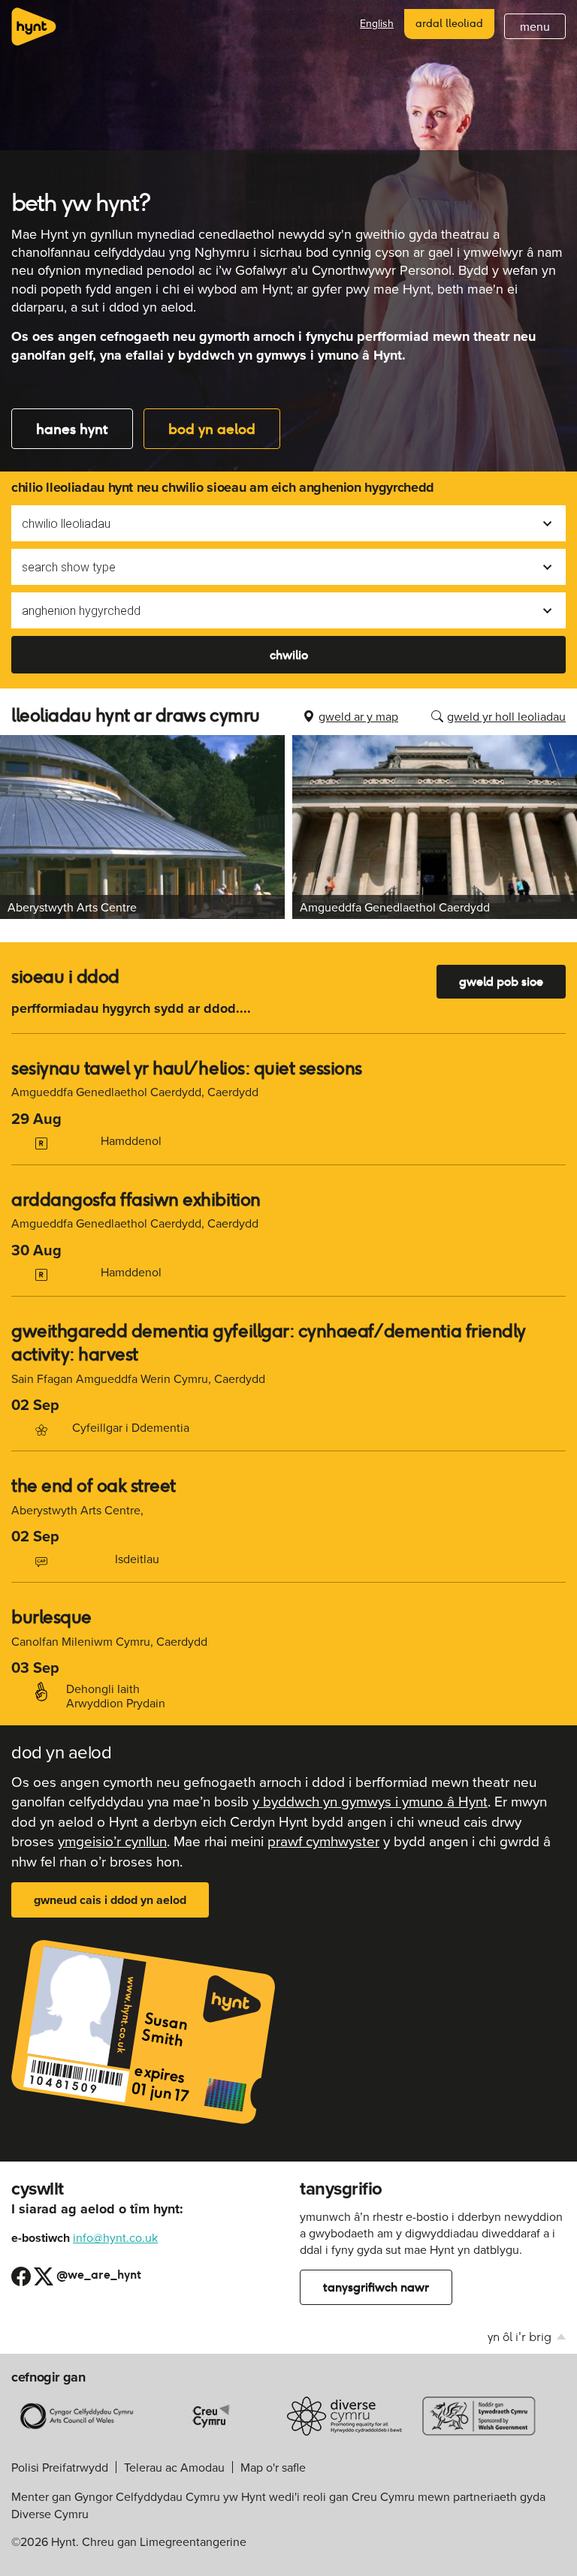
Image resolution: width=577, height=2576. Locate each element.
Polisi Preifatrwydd (60, 2467)
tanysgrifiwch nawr (376, 2287)
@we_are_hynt (88, 2274)
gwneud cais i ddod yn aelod (110, 1900)
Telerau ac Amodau (174, 2467)
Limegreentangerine (193, 2541)
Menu (535, 26)
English (377, 24)
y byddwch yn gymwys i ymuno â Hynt (370, 1801)
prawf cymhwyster (323, 1841)
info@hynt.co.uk (115, 2237)
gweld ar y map (358, 716)
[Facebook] (21, 2274)
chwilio (289, 655)
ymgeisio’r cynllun (112, 1841)
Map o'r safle (273, 2467)
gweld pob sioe (501, 982)
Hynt (34, 27)
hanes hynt (72, 429)
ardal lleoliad (449, 23)
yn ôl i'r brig (521, 2337)
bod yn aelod (212, 429)
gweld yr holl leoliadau (506, 716)
